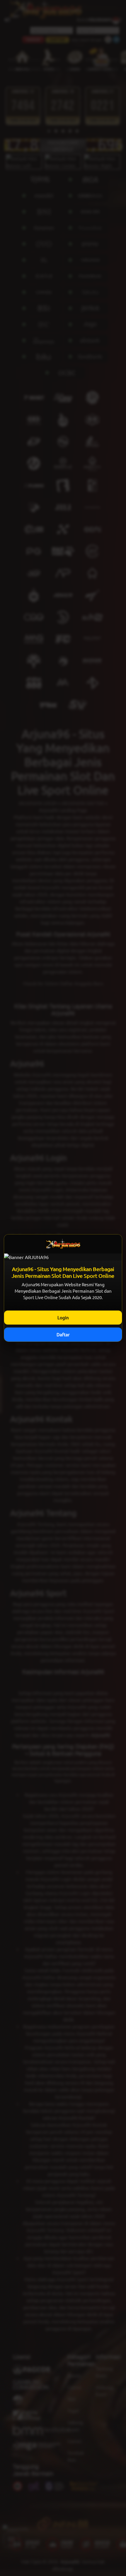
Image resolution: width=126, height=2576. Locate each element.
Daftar (63, 1334)
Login (63, 1317)
